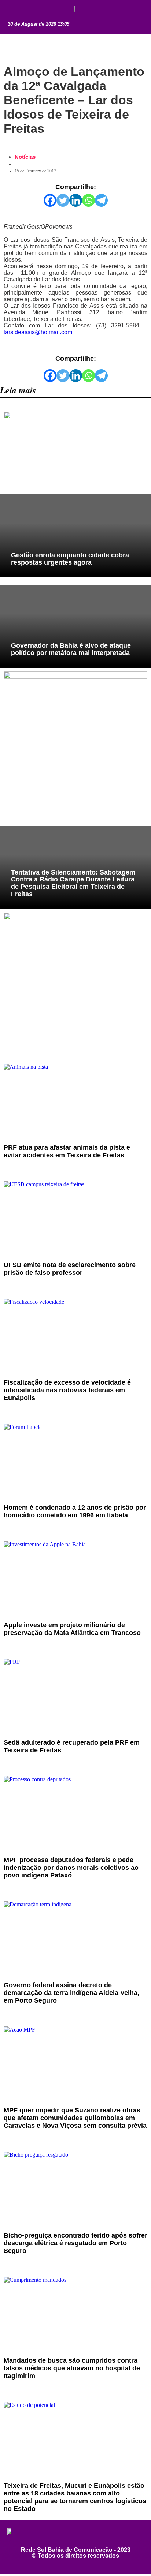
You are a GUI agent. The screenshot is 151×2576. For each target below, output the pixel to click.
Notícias (25, 157)
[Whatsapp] (89, 200)
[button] (15, 8)
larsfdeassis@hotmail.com (38, 332)
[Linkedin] (76, 200)
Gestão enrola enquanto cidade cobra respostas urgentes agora (70, 559)
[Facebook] (50, 200)
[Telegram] (101, 200)
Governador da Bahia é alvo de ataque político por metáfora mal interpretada (71, 649)
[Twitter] (63, 200)
